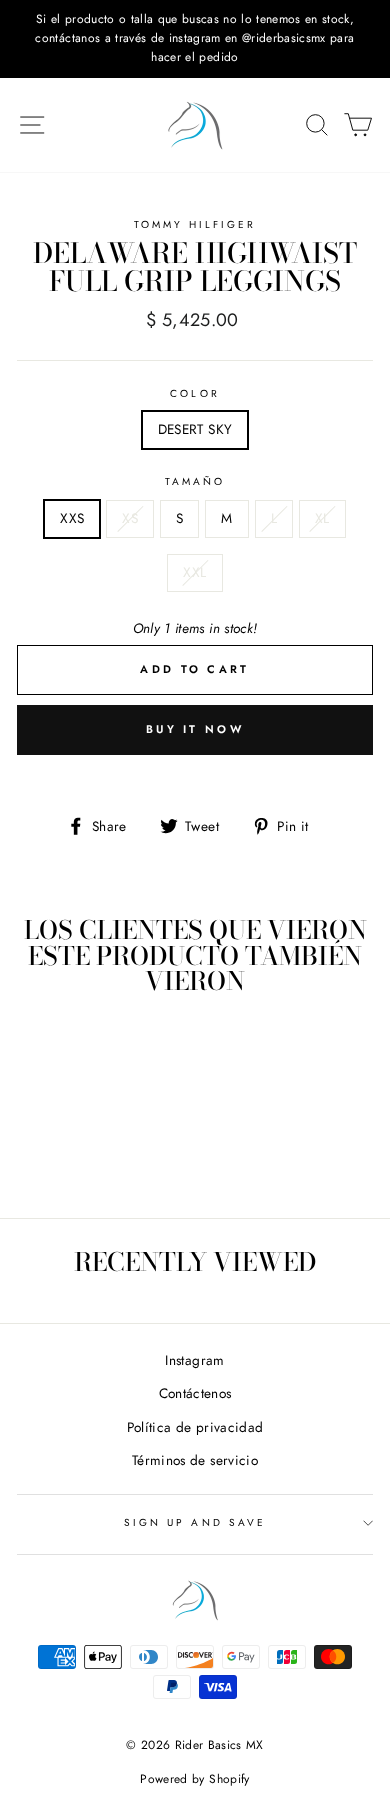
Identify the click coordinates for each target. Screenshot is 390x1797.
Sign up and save (195, 1522)
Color (194, 393)
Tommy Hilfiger (195, 224)
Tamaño (195, 481)
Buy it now (195, 729)
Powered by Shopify (194, 1779)
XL (322, 518)
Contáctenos (195, 1393)
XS (130, 518)
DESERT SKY (195, 429)
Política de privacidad (195, 1427)
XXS (72, 518)
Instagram (194, 1360)
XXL (194, 572)
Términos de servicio (195, 1460)
